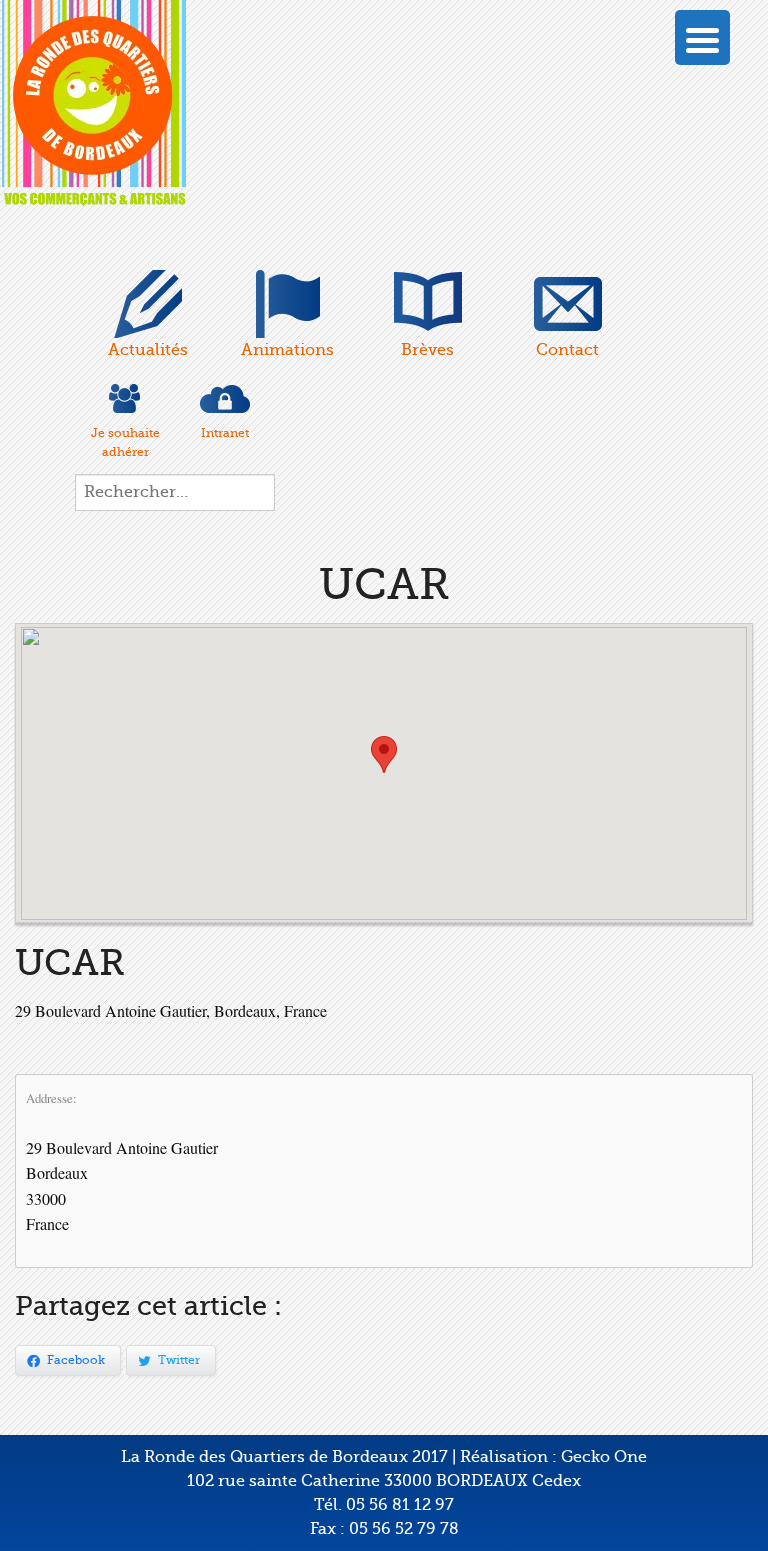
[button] (384, 754)
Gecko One (604, 1457)
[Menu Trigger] (702, 37)
